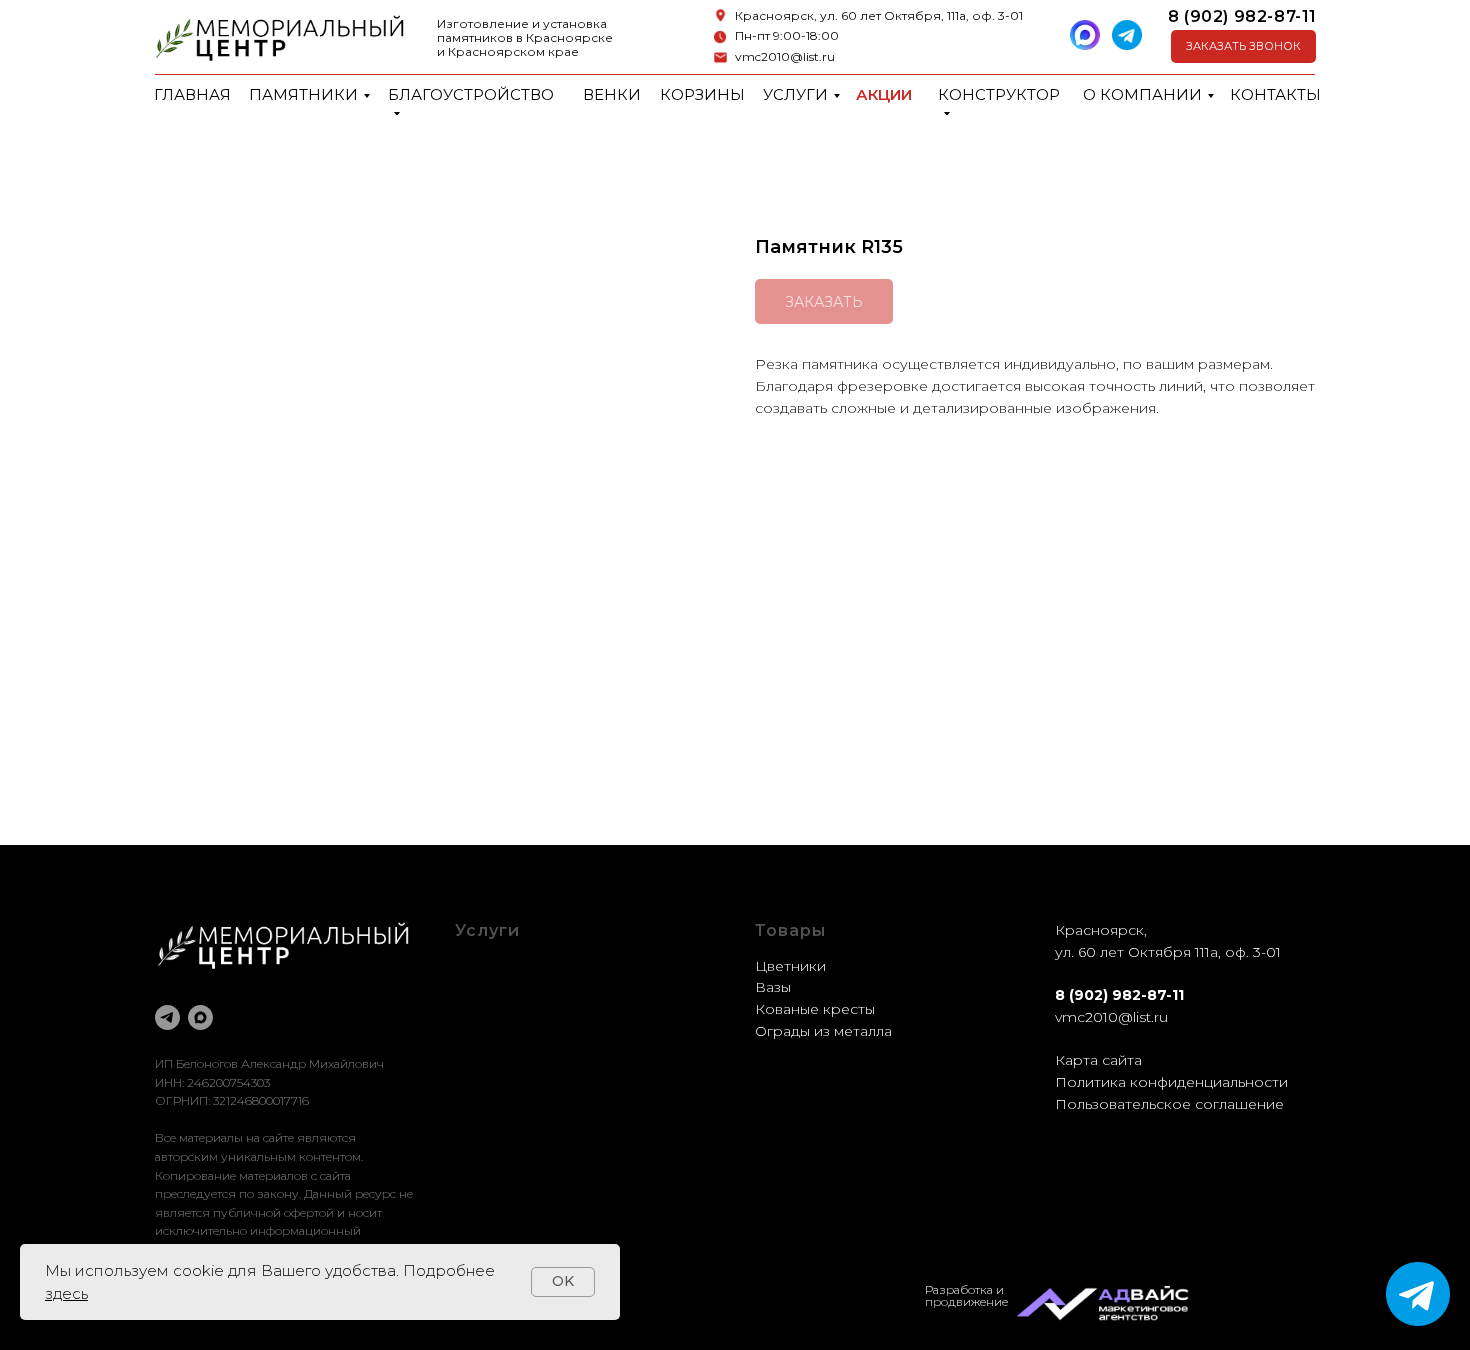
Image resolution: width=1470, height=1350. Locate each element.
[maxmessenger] (200, 1017)
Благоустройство (471, 94)
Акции (884, 94)
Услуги (795, 94)
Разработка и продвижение (966, 1295)
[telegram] (167, 1017)
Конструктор (999, 94)
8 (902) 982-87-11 (1242, 16)
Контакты (1275, 94)
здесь (66, 1293)
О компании (1142, 94)
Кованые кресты (815, 1009)
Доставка (489, 1031)
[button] (1243, 46)
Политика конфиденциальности (1171, 1082)
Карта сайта (1098, 1060)
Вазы (773, 987)
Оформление (503, 987)
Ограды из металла (823, 1031)
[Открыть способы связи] (1418, 1294)
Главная (192, 94)
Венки (612, 94)
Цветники (790, 966)
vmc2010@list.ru (785, 56)
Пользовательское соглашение (1169, 1104)
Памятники (303, 94)
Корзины (702, 94)
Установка (492, 1052)
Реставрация (502, 1009)
